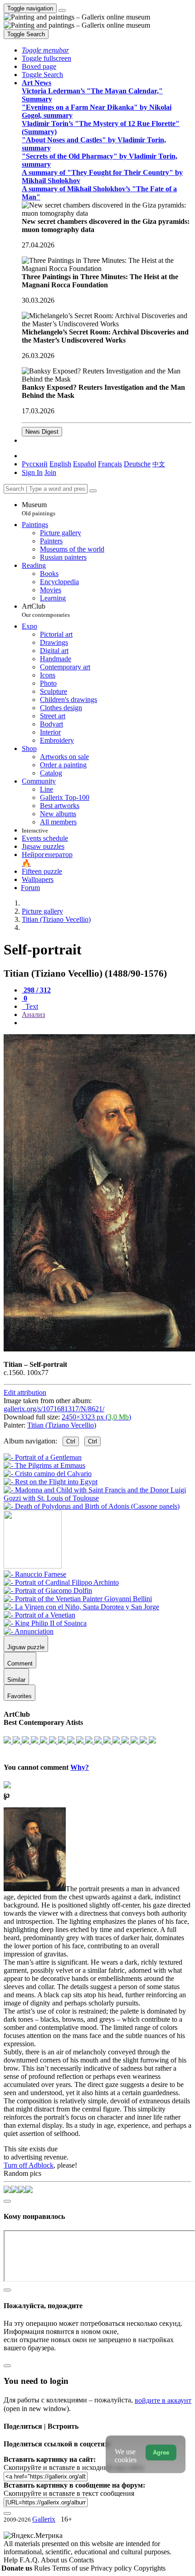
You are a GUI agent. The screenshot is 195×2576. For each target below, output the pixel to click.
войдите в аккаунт (163, 2400)
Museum (39, 509)
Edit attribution (25, 1392)
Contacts (81, 2560)
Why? (80, 1767)
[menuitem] (159, 464)
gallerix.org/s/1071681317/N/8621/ (54, 1409)
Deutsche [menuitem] (137, 464)
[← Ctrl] (92, 1506)
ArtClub (46, 610)
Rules (43, 2568)
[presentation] (107, 1023)
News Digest (42, 432)
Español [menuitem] (85, 464)
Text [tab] (31, 1006)
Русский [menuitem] (35, 464)
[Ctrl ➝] (35, 1574)
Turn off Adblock (29, 2165)
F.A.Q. (30, 2560)
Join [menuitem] (50, 472)
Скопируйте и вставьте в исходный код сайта (74, 2467)
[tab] (36, 990)
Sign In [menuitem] (32, 472)
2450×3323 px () (96, 1417)
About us (55, 2560)
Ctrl (71, 1441)
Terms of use (71, 2568)
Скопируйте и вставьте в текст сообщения (69, 2493)
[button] (45, 50)
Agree (161, 2453)
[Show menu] (62, 10)
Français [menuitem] (110, 464)
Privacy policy (112, 2568)
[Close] (93, 491)
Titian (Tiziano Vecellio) (62, 1425)
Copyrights (150, 2568)
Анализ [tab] (33, 1014)
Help (12, 2560)
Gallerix (44, 2519)
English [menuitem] (60, 464)
